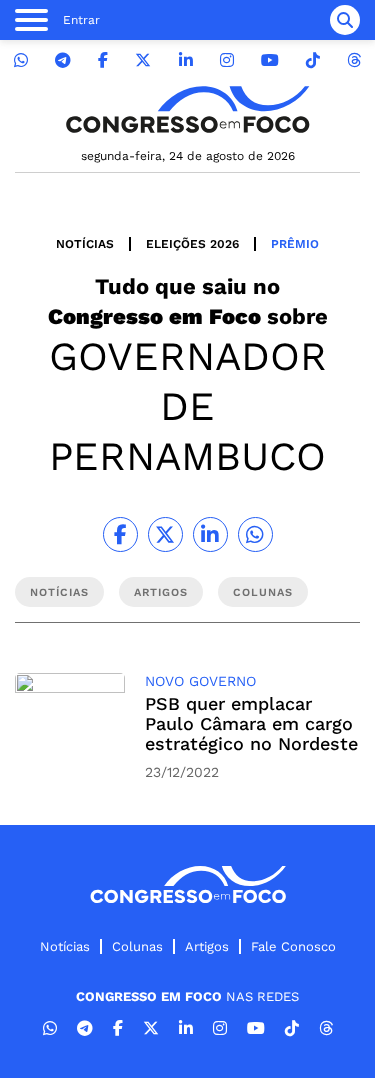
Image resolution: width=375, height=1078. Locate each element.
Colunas (137, 946)
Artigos (207, 946)
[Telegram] (63, 60)
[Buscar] (345, 20)
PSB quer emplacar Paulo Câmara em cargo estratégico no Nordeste (251, 723)
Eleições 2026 (192, 244)
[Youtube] (270, 60)
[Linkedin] (186, 60)
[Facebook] (103, 60)
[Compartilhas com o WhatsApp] (255, 534)
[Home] (188, 109)
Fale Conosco (293, 946)
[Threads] (354, 60)
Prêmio (295, 244)
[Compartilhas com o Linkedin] (210, 534)
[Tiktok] (313, 60)
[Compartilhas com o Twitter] (165, 534)
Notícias (85, 244)
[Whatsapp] (21, 60)
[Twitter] (143, 60)
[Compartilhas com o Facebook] (120, 534)
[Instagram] (227, 60)
